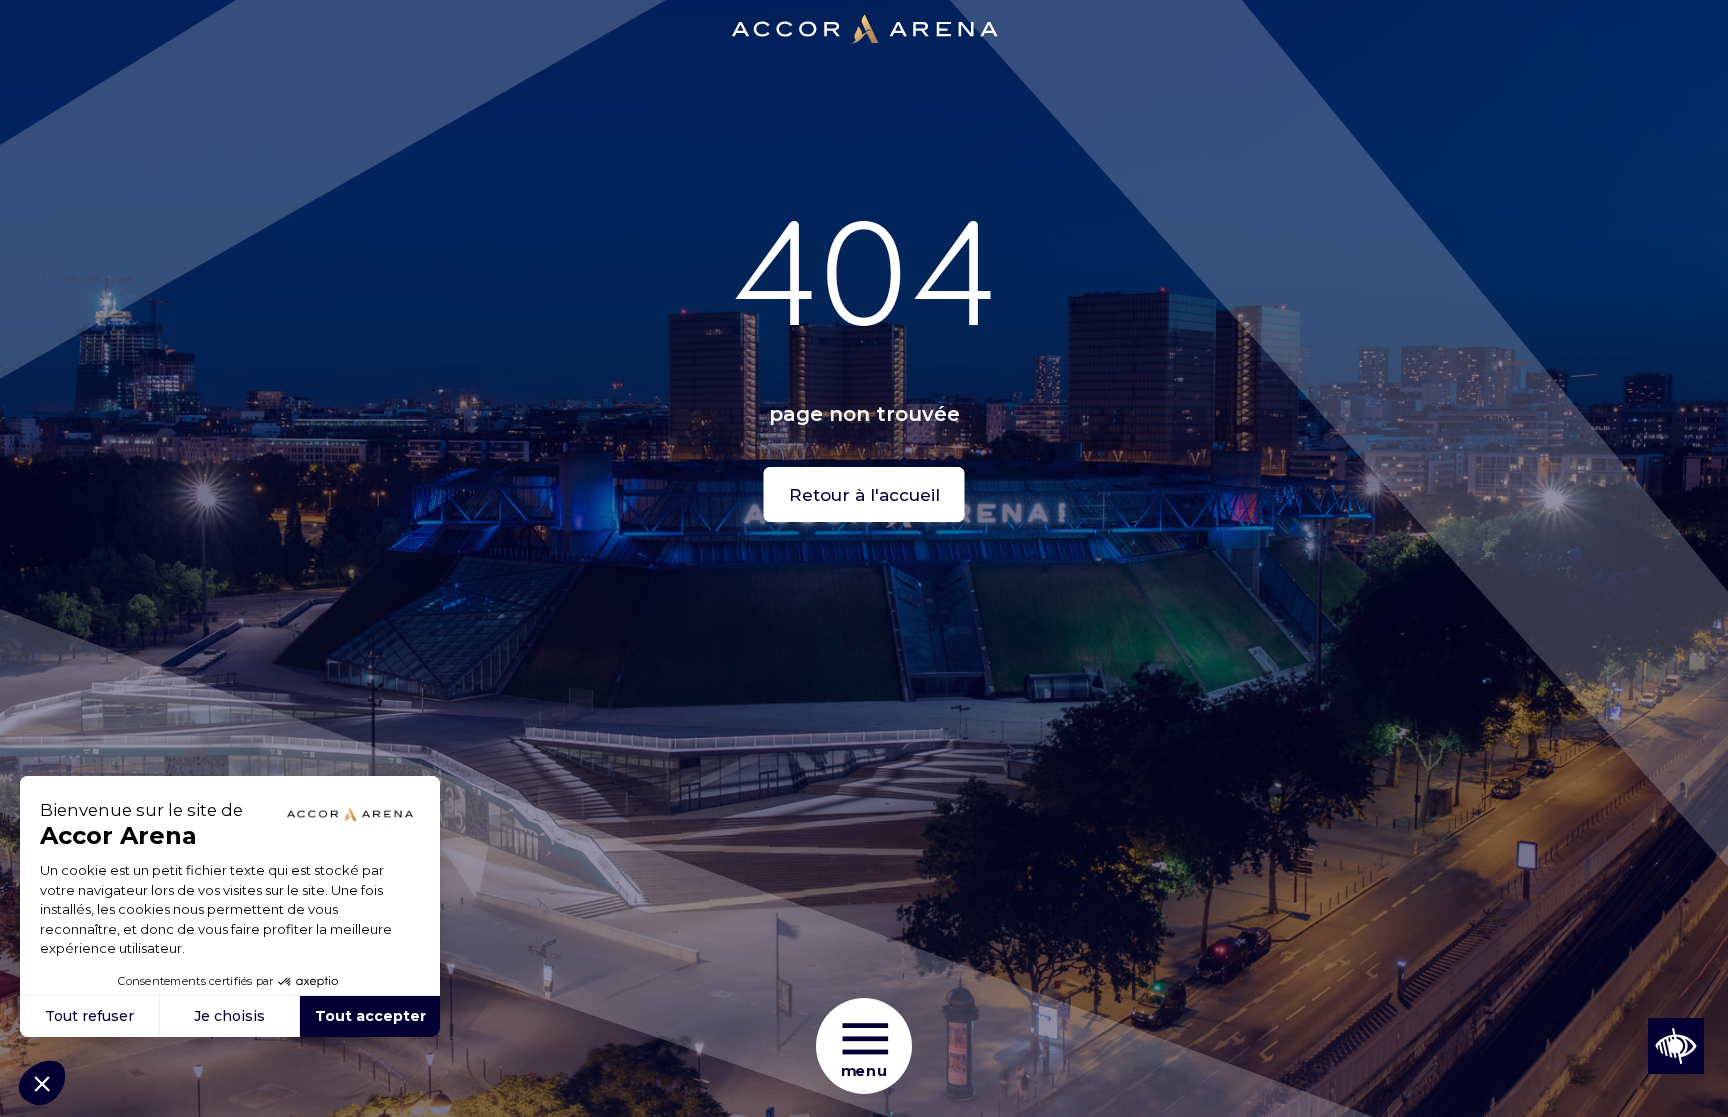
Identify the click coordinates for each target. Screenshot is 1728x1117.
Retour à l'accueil (864, 495)
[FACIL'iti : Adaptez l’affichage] (1676, 1046)
